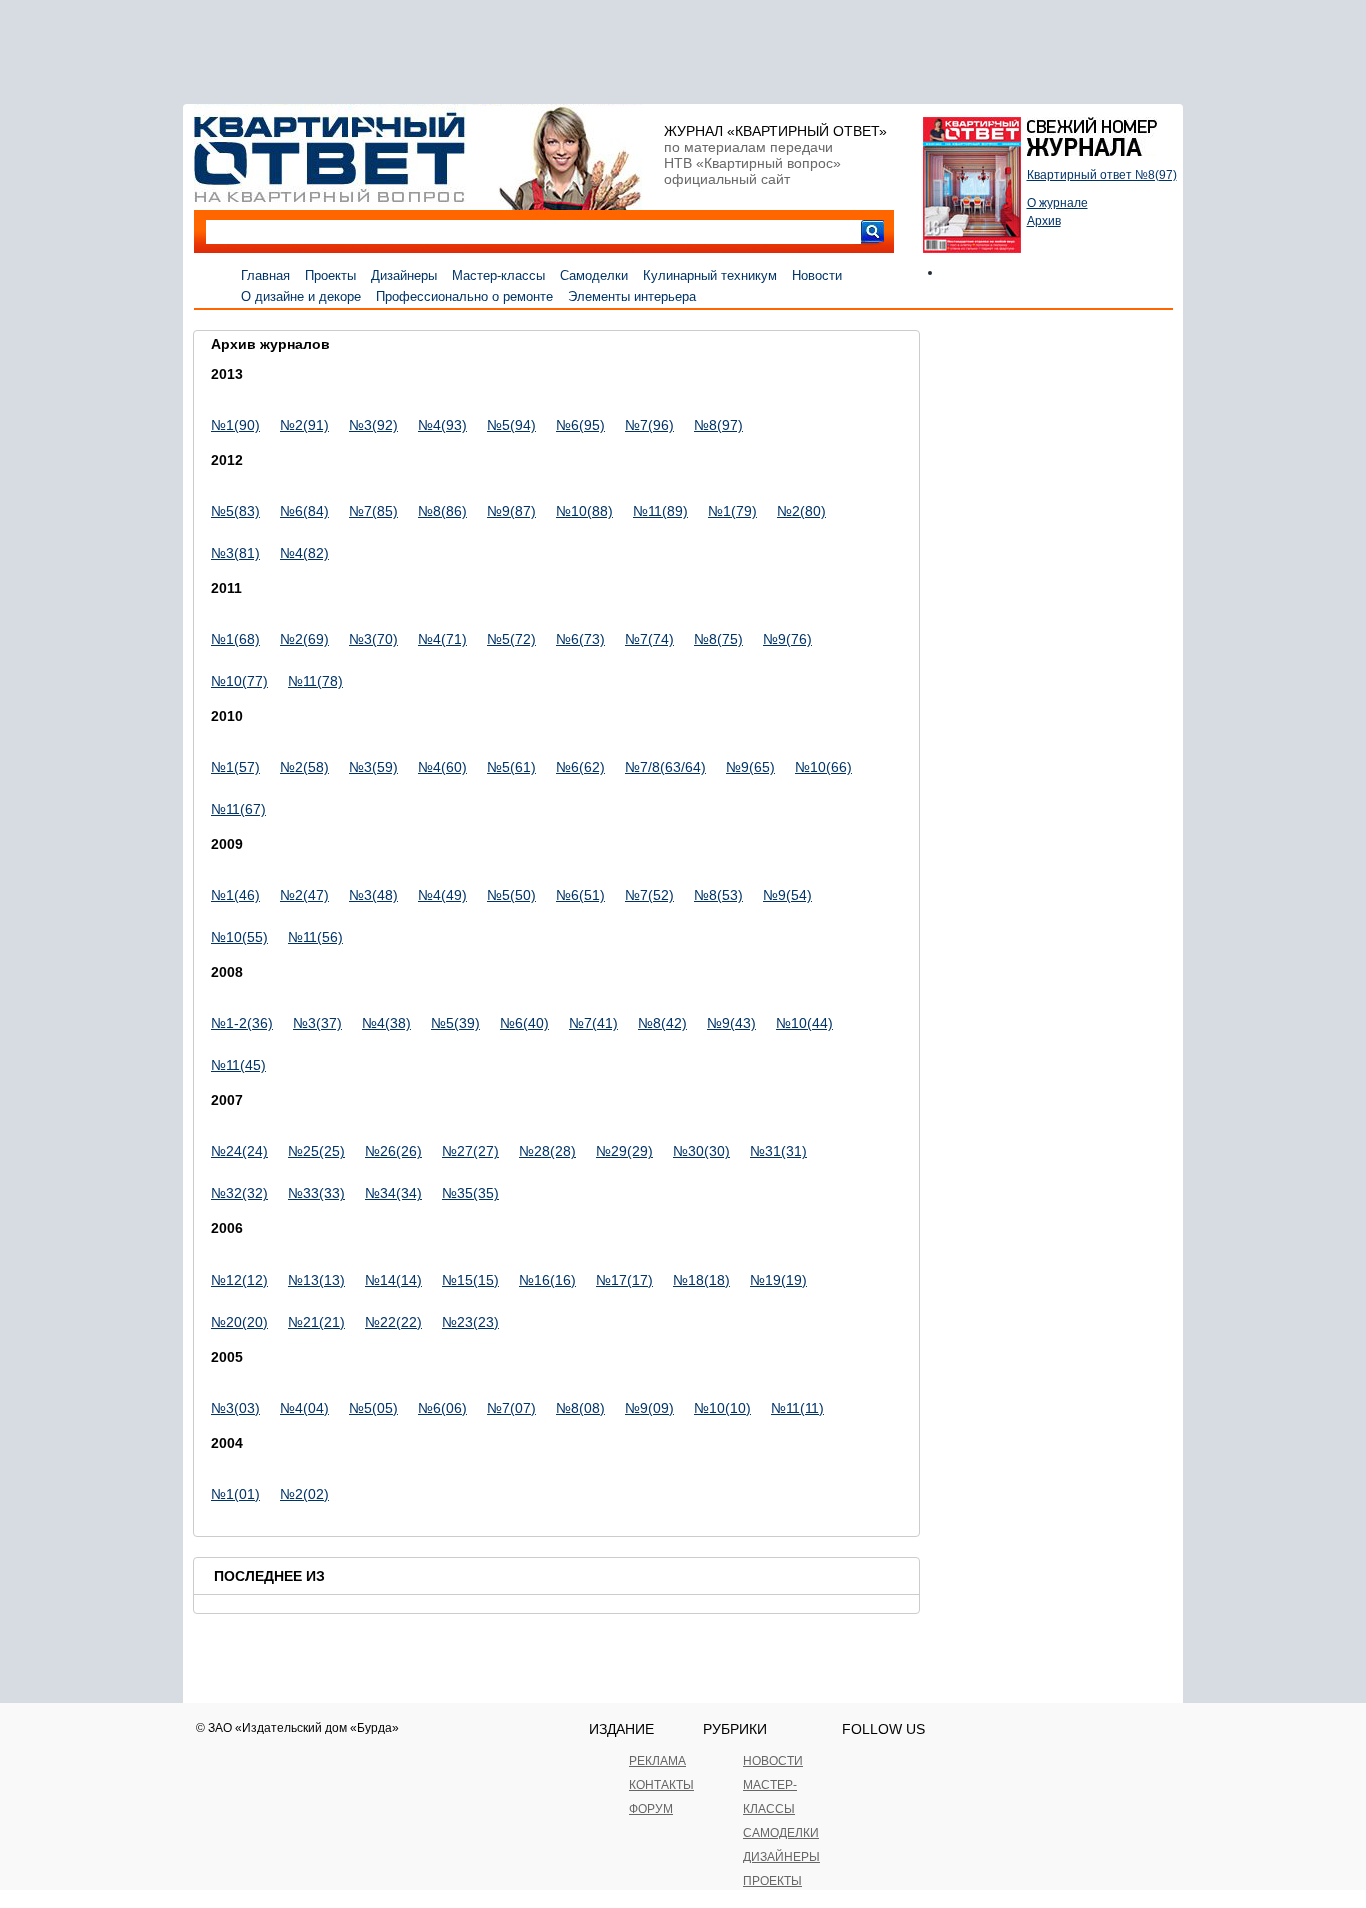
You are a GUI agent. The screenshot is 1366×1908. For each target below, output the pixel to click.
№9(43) (731, 1023)
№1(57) (235, 767)
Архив (1044, 221)
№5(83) (235, 511)
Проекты (330, 275)
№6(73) (580, 639)
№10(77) (239, 681)
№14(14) (393, 1280)
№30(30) (701, 1151)
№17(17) (624, 1280)
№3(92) (373, 425)
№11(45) (238, 1065)
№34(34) (393, 1193)
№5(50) (511, 895)
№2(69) (304, 639)
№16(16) (547, 1280)
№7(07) (511, 1408)
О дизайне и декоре (301, 296)
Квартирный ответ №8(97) (1102, 175)
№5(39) (455, 1023)
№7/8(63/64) (665, 767)
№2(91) (304, 425)
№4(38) (386, 1023)
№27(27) (470, 1151)
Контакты (661, 1785)
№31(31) (778, 1151)
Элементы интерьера (632, 296)
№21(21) (316, 1322)
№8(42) (662, 1023)
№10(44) (804, 1023)
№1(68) (235, 639)
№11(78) (315, 681)
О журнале (1057, 203)
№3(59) (373, 767)
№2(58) (304, 767)
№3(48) (373, 895)
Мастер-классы (498, 275)
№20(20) (239, 1322)
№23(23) (470, 1322)
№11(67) (238, 809)
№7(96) (649, 425)
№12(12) (239, 1280)
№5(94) (511, 425)
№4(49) (442, 895)
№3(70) (373, 639)
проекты (772, 1881)
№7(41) (593, 1023)
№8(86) (442, 511)
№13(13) (316, 1280)
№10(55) (239, 937)
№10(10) (722, 1408)
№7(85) (373, 511)
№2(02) (304, 1494)
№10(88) (584, 511)
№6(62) (580, 767)
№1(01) (235, 1494)
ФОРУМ (651, 1809)
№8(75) (718, 639)
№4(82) (304, 553)
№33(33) (316, 1193)
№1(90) (235, 425)
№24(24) (239, 1151)
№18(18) (701, 1280)
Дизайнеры (404, 275)
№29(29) (624, 1151)
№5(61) (511, 767)
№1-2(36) (242, 1023)
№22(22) (393, 1322)
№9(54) (787, 895)
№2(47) (304, 895)
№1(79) (732, 511)
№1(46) (235, 895)
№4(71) (442, 639)
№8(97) (718, 425)
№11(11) (797, 1408)
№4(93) (442, 425)
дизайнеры (781, 1857)
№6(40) (524, 1023)
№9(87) (511, 511)
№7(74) (649, 639)
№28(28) (547, 1151)
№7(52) (649, 895)
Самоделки (594, 275)
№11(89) (660, 511)
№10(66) (823, 767)
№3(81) (235, 553)
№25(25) (316, 1151)
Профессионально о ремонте (464, 296)
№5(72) (511, 639)
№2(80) (801, 511)
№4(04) (304, 1408)
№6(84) (304, 511)
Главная (265, 275)
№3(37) (317, 1023)
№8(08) (580, 1408)
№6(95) (580, 425)
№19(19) (778, 1280)
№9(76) (787, 639)
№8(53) (718, 895)
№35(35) (470, 1193)
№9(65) (750, 767)
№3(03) (235, 1408)
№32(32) (239, 1193)
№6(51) (580, 895)
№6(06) (442, 1408)
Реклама (657, 1761)
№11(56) (315, 937)
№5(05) (373, 1408)
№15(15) (470, 1280)
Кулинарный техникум (710, 275)
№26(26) (393, 1151)
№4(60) (442, 767)
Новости (817, 275)
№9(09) (649, 1408)
